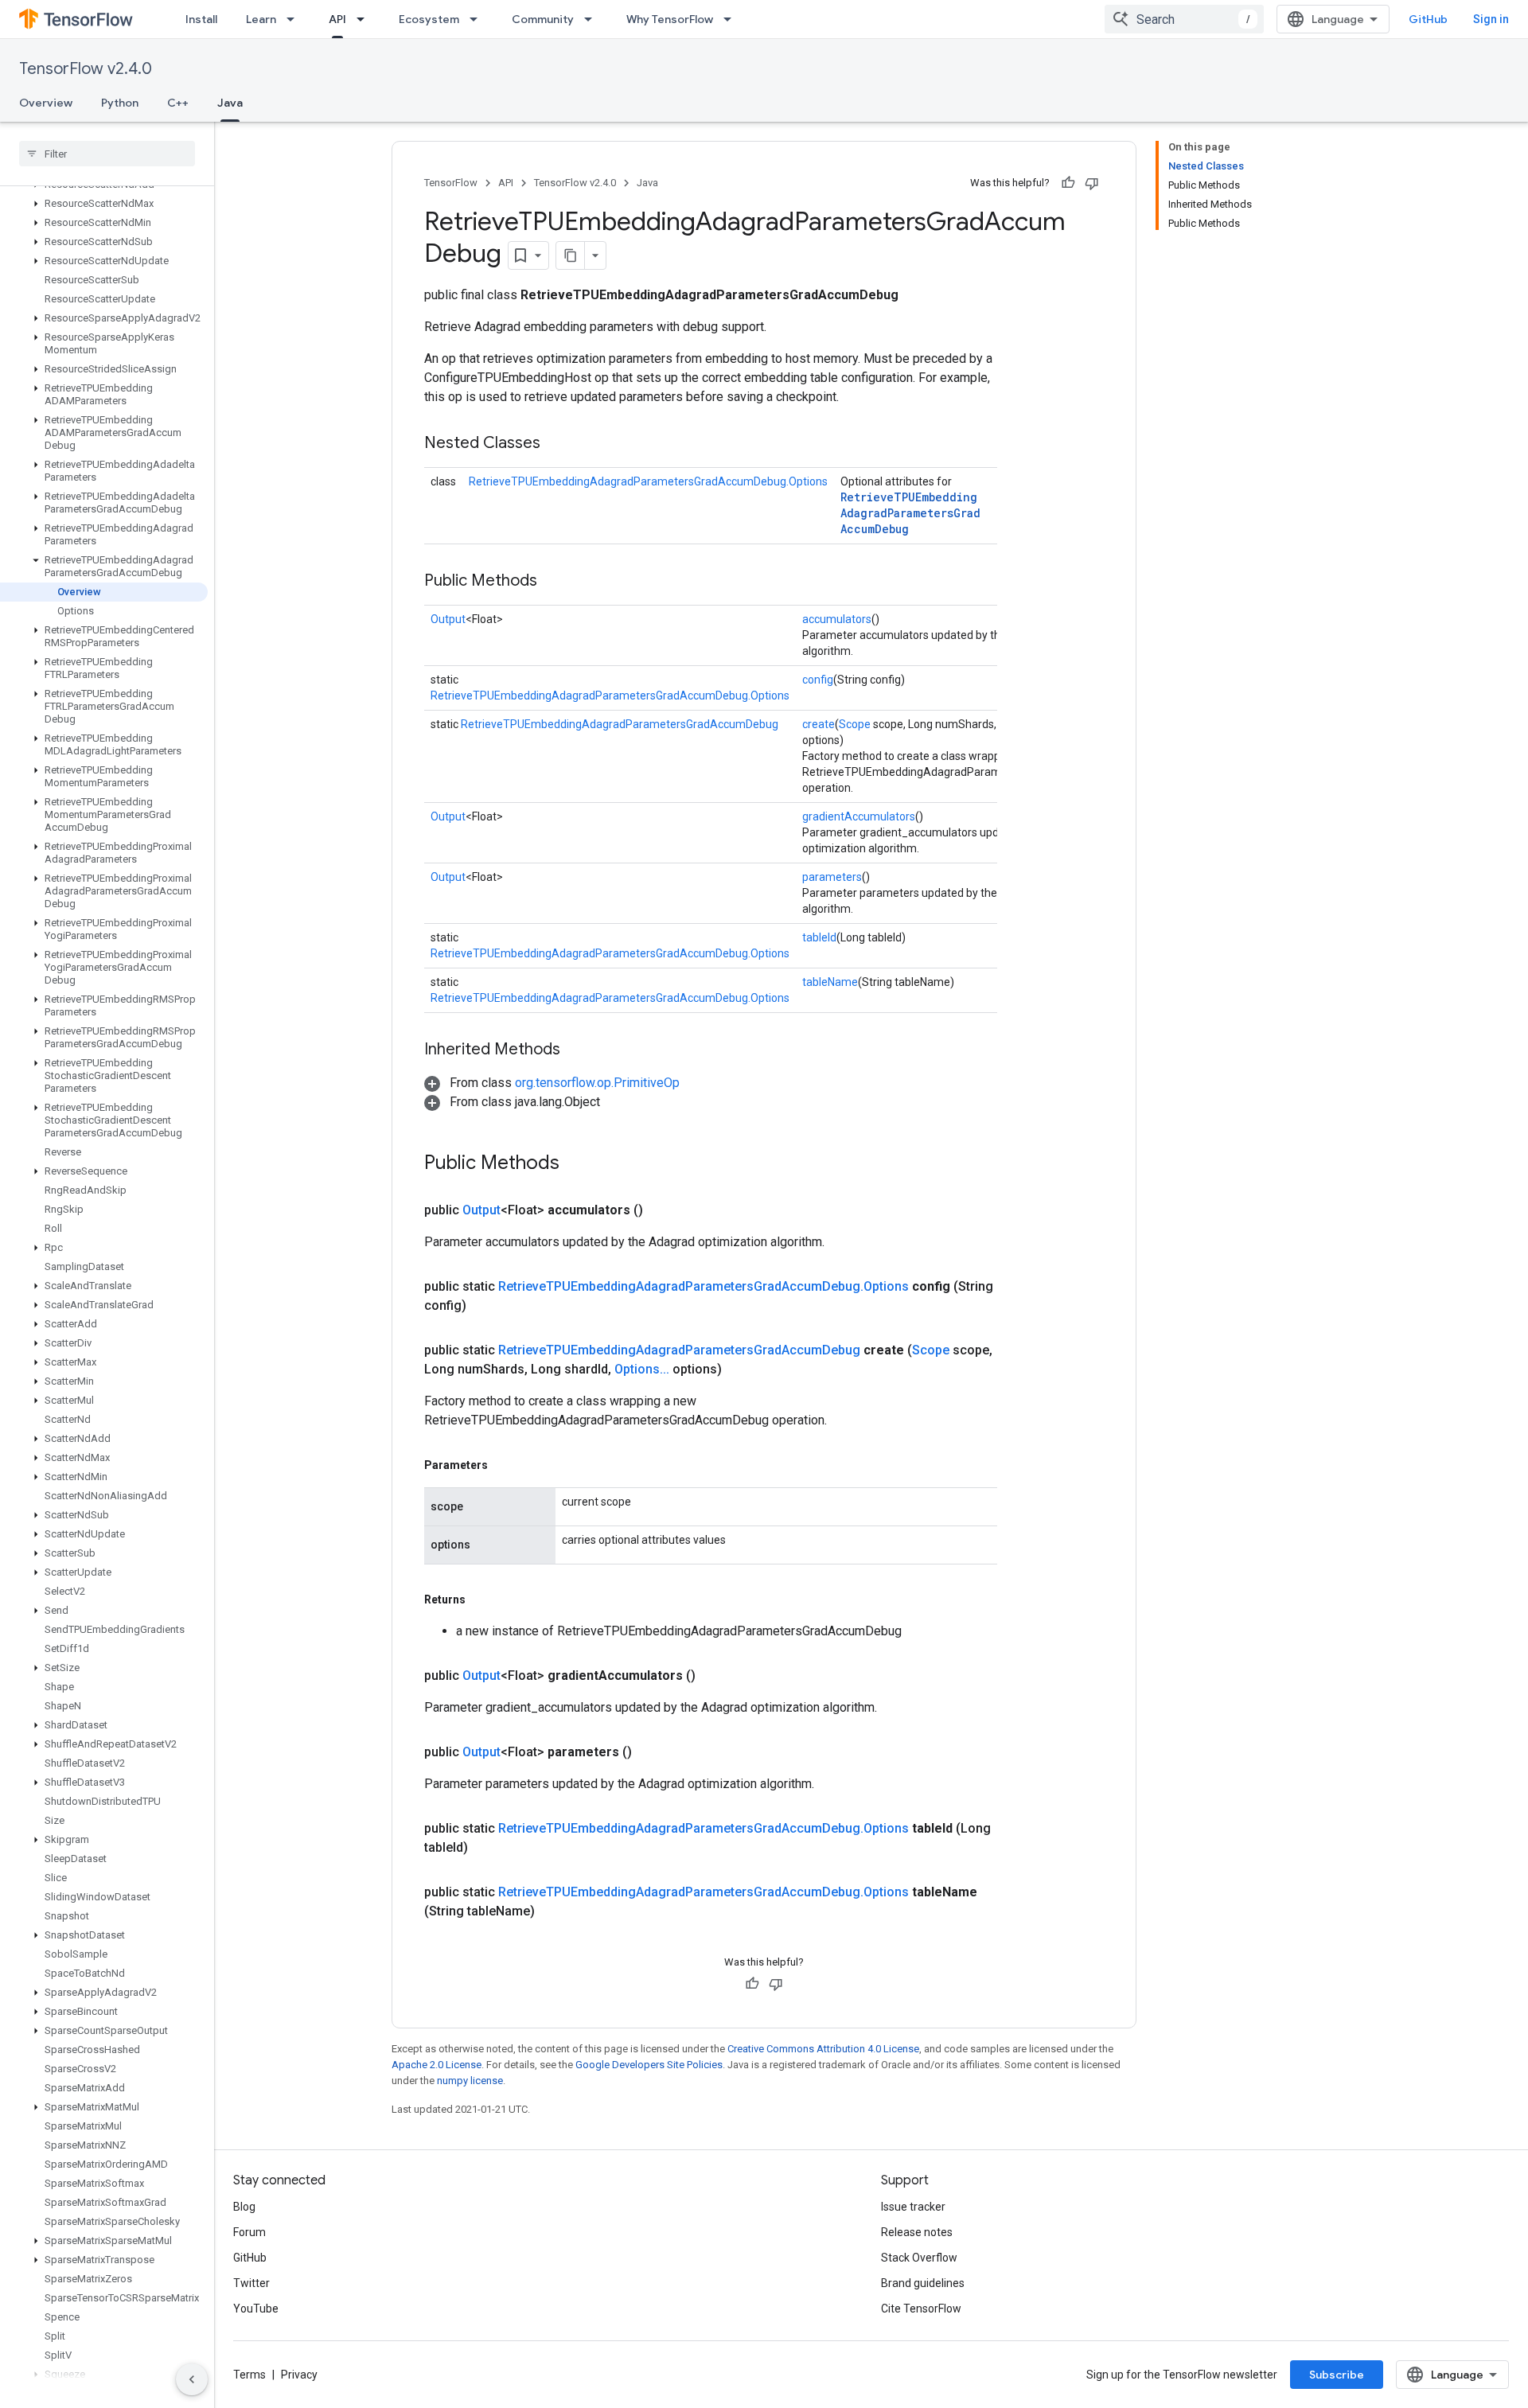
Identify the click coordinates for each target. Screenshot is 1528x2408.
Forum (249, 2232)
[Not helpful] (1092, 183)
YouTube (256, 2309)
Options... (642, 1369)
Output (448, 619)
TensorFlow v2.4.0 (86, 69)
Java (230, 103)
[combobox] (1184, 19)
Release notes (917, 2232)
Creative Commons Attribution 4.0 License (823, 2049)
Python (120, 103)
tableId (819, 937)
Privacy (299, 2375)
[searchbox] (107, 154)
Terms (249, 2375)
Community (543, 19)
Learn (261, 19)
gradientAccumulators (859, 816)
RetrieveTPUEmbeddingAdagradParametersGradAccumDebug (910, 513)
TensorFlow (451, 183)
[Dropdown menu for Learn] (295, 19)
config (818, 680)
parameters (832, 877)
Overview (46, 103)
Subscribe (1337, 2375)
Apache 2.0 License (437, 2065)
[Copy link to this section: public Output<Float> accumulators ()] (662, 1210)
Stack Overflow (919, 2258)
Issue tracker (913, 2207)
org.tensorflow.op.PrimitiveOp (597, 1083)
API (337, 19)
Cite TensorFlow (921, 2309)
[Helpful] (1068, 183)
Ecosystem (429, 19)
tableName (830, 982)
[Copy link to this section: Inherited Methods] (576, 1050)
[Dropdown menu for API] (365, 19)
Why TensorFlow (670, 19)
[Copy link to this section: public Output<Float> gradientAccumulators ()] (715, 1676)
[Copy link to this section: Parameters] (504, 1465)
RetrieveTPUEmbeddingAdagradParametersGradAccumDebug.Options (648, 481)
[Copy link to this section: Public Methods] (553, 582)
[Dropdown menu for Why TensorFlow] (732, 19)
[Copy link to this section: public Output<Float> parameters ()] (651, 1752)
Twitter (251, 2283)
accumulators (837, 619)
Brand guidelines (923, 2283)
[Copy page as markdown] (571, 255)
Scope (855, 724)
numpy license (470, 2081)
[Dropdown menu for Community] (593, 19)
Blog (244, 2207)
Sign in (1491, 19)
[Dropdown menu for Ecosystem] (478, 19)
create (819, 724)
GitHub (1428, 19)
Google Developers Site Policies (649, 2065)
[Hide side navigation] (192, 2379)
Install (201, 19)
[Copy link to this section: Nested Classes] (556, 444)
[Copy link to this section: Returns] (481, 1599)
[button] (104, 204)
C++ (178, 103)
